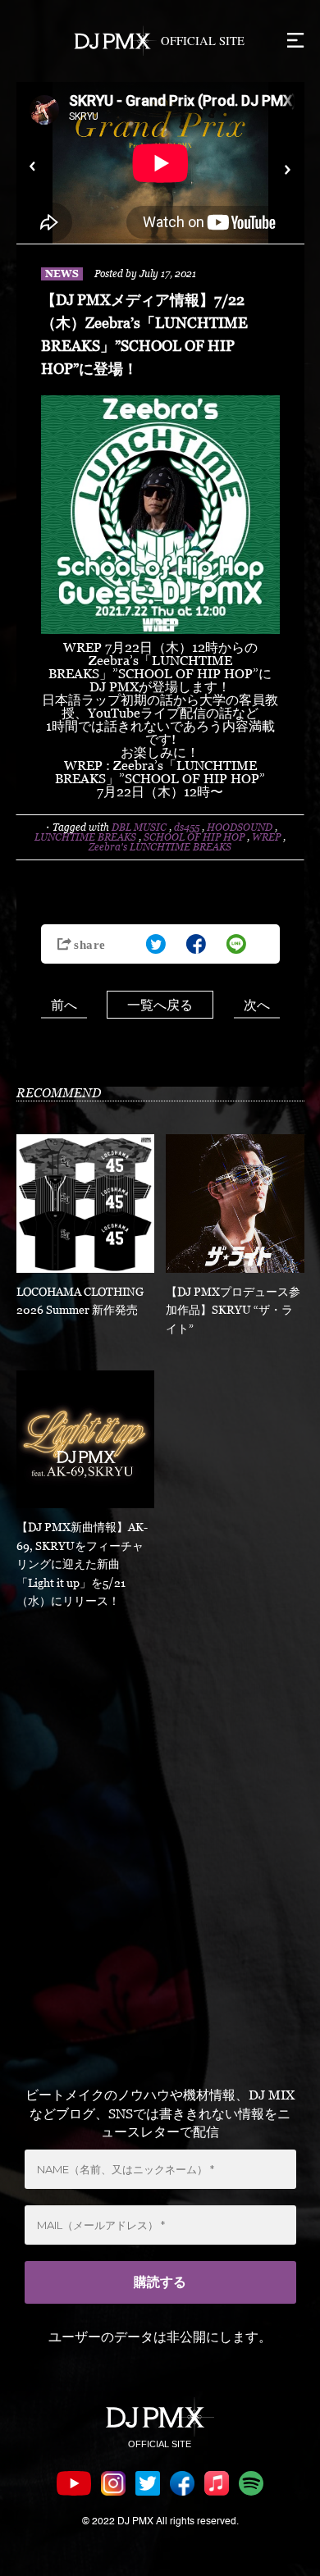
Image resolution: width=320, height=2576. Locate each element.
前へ (64, 1005)
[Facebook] (196, 944)
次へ (257, 1005)
